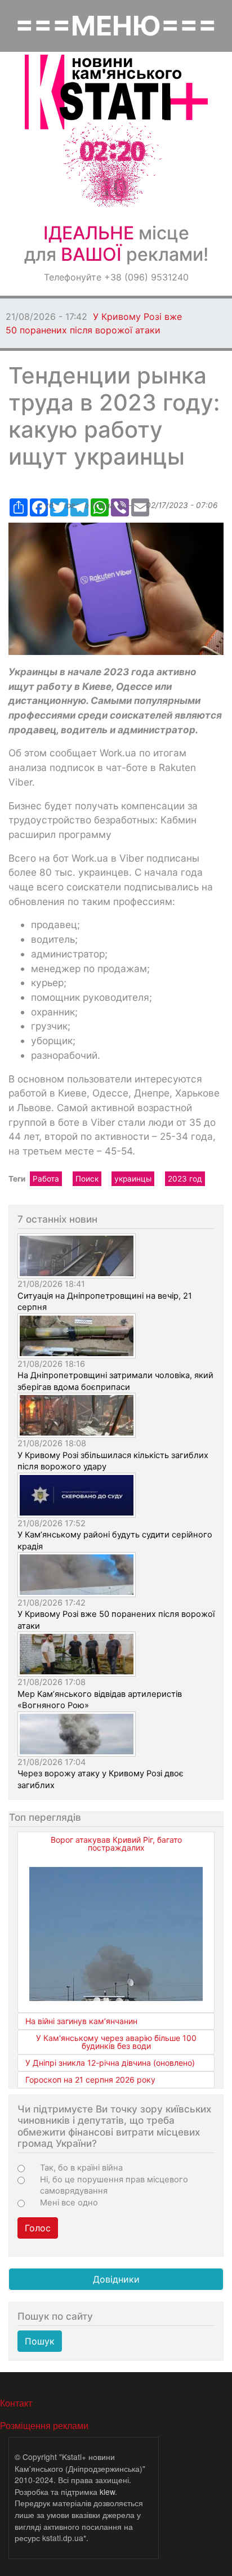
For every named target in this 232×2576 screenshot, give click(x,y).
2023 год (185, 1179)
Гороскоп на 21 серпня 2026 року (90, 2080)
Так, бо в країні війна (81, 2168)
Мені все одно (69, 2203)
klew (107, 2492)
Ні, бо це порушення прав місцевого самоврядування (114, 2185)
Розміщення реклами (44, 2425)
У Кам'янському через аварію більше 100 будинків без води (116, 2042)
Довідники (116, 2279)
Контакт (16, 2403)
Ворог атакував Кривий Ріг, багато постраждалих (116, 1844)
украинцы (133, 1179)
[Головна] (116, 92)
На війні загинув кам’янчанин (81, 2021)
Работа (46, 1179)
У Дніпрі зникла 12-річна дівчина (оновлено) (110, 2063)
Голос (38, 2228)
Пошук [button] (40, 2341)
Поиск (87, 1179)
